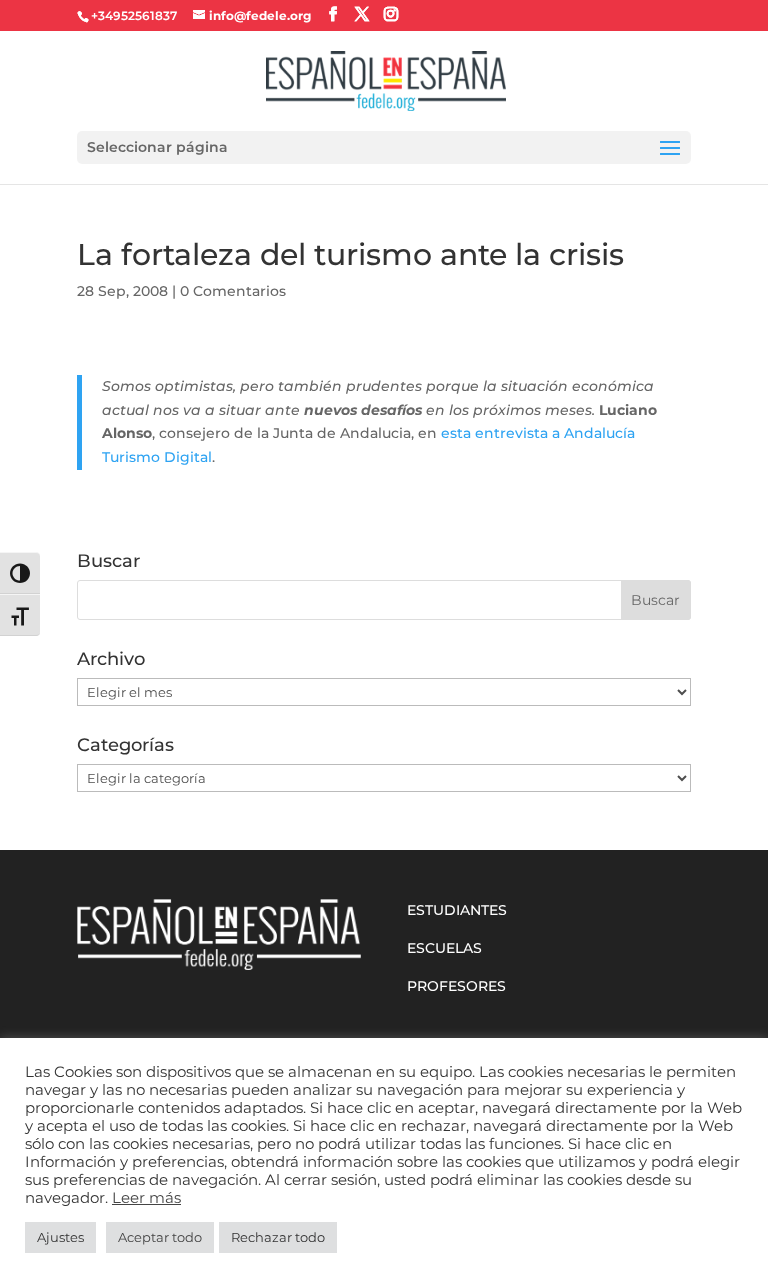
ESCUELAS (444, 948)
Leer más (146, 1198)
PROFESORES (456, 986)
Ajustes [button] (60, 1237)
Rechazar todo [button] (278, 1237)
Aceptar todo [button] (160, 1237)
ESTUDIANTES (457, 910)
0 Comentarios (233, 291)
